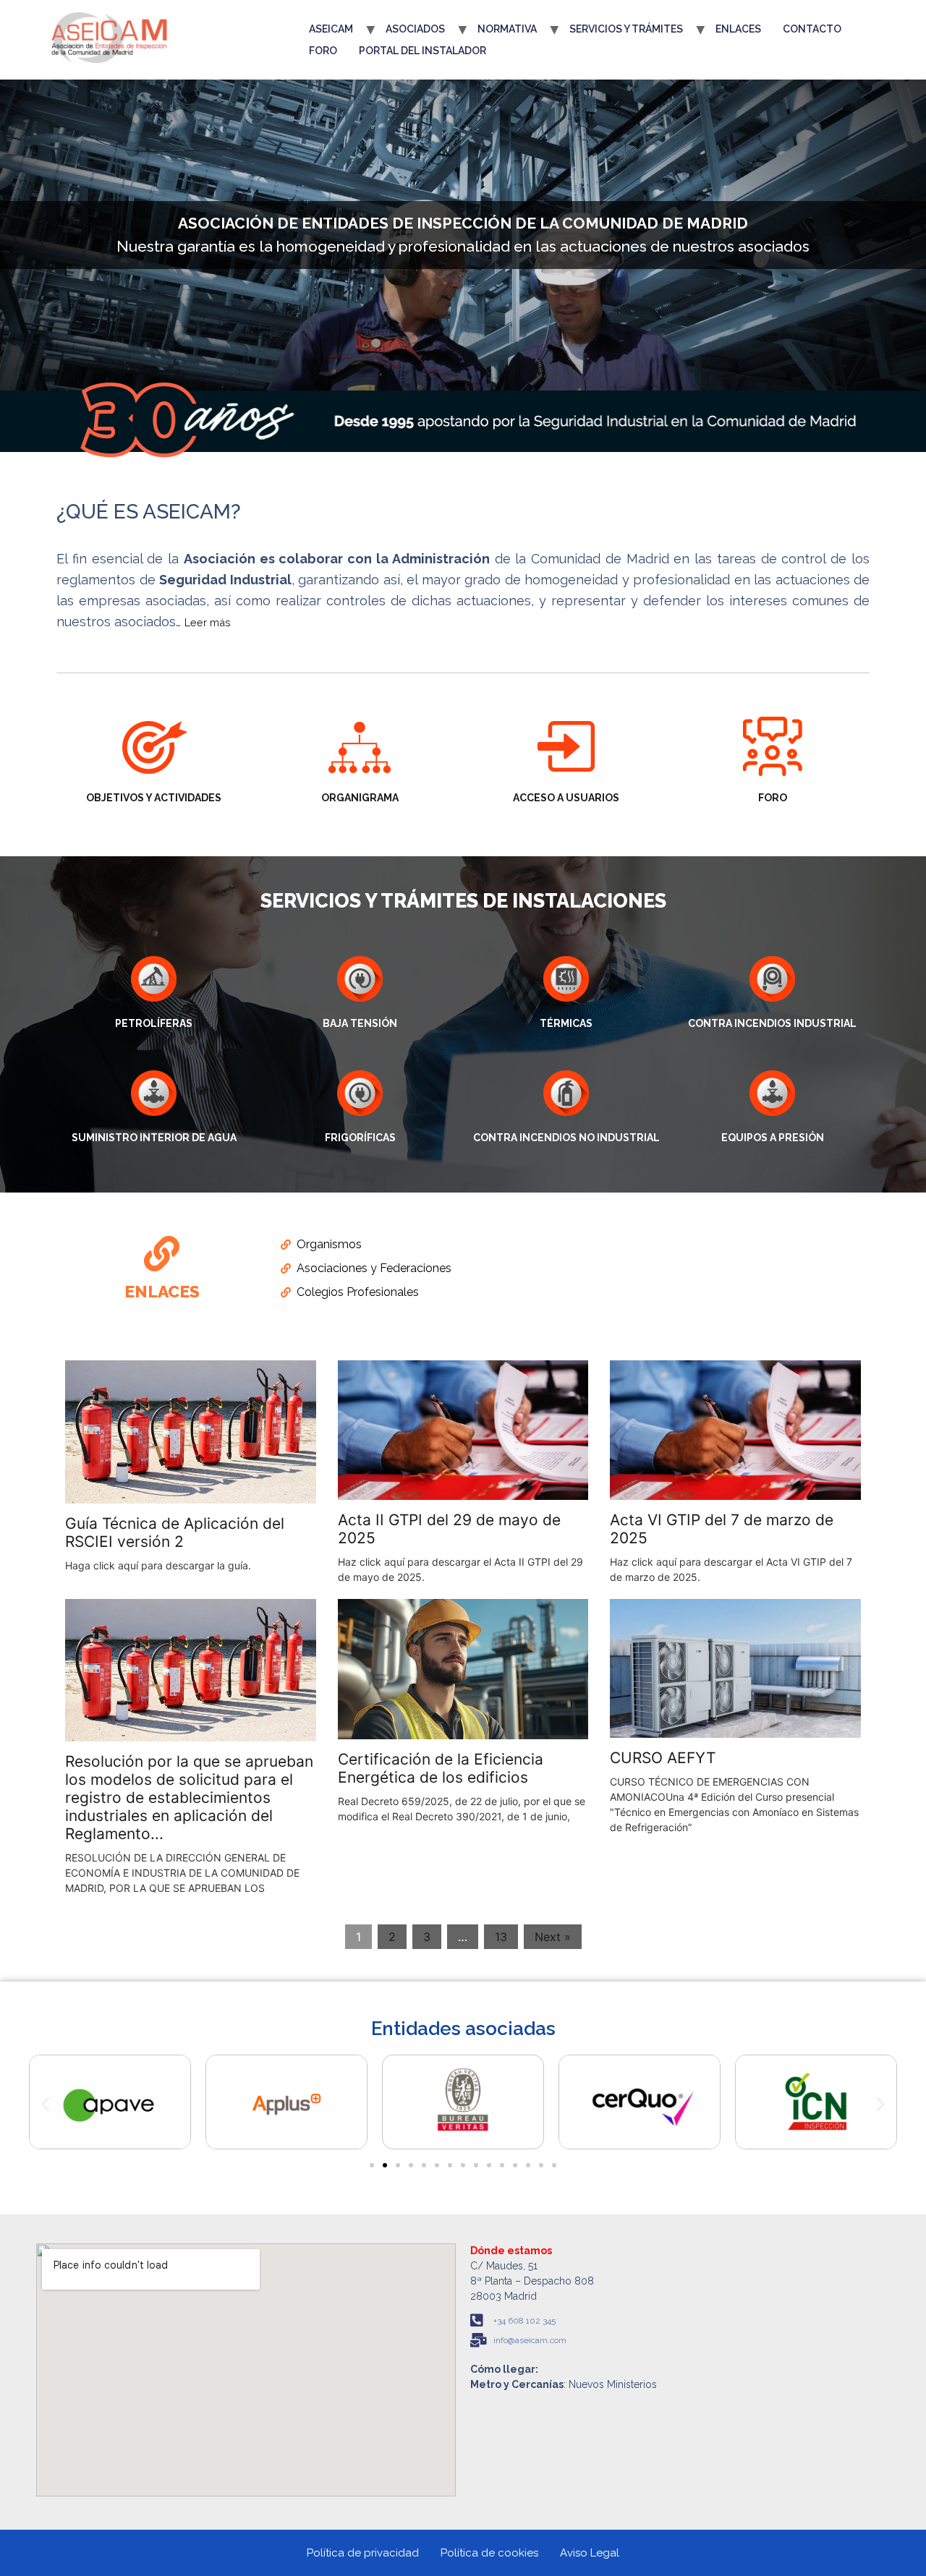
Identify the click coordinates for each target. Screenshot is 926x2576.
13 (501, 1937)
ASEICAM (331, 29)
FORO (323, 51)
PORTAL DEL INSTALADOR (422, 51)
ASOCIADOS (415, 29)
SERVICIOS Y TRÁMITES (626, 29)
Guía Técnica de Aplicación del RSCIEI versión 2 (175, 1532)
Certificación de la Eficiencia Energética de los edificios (441, 1768)
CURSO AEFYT (663, 1758)
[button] (45, 2104)
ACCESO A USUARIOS (566, 798)
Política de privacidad (363, 2553)
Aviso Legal (590, 2553)
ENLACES (738, 29)
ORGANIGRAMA (360, 798)
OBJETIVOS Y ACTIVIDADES (154, 798)
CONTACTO (812, 29)
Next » (553, 1937)
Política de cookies (489, 2553)
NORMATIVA (507, 29)
